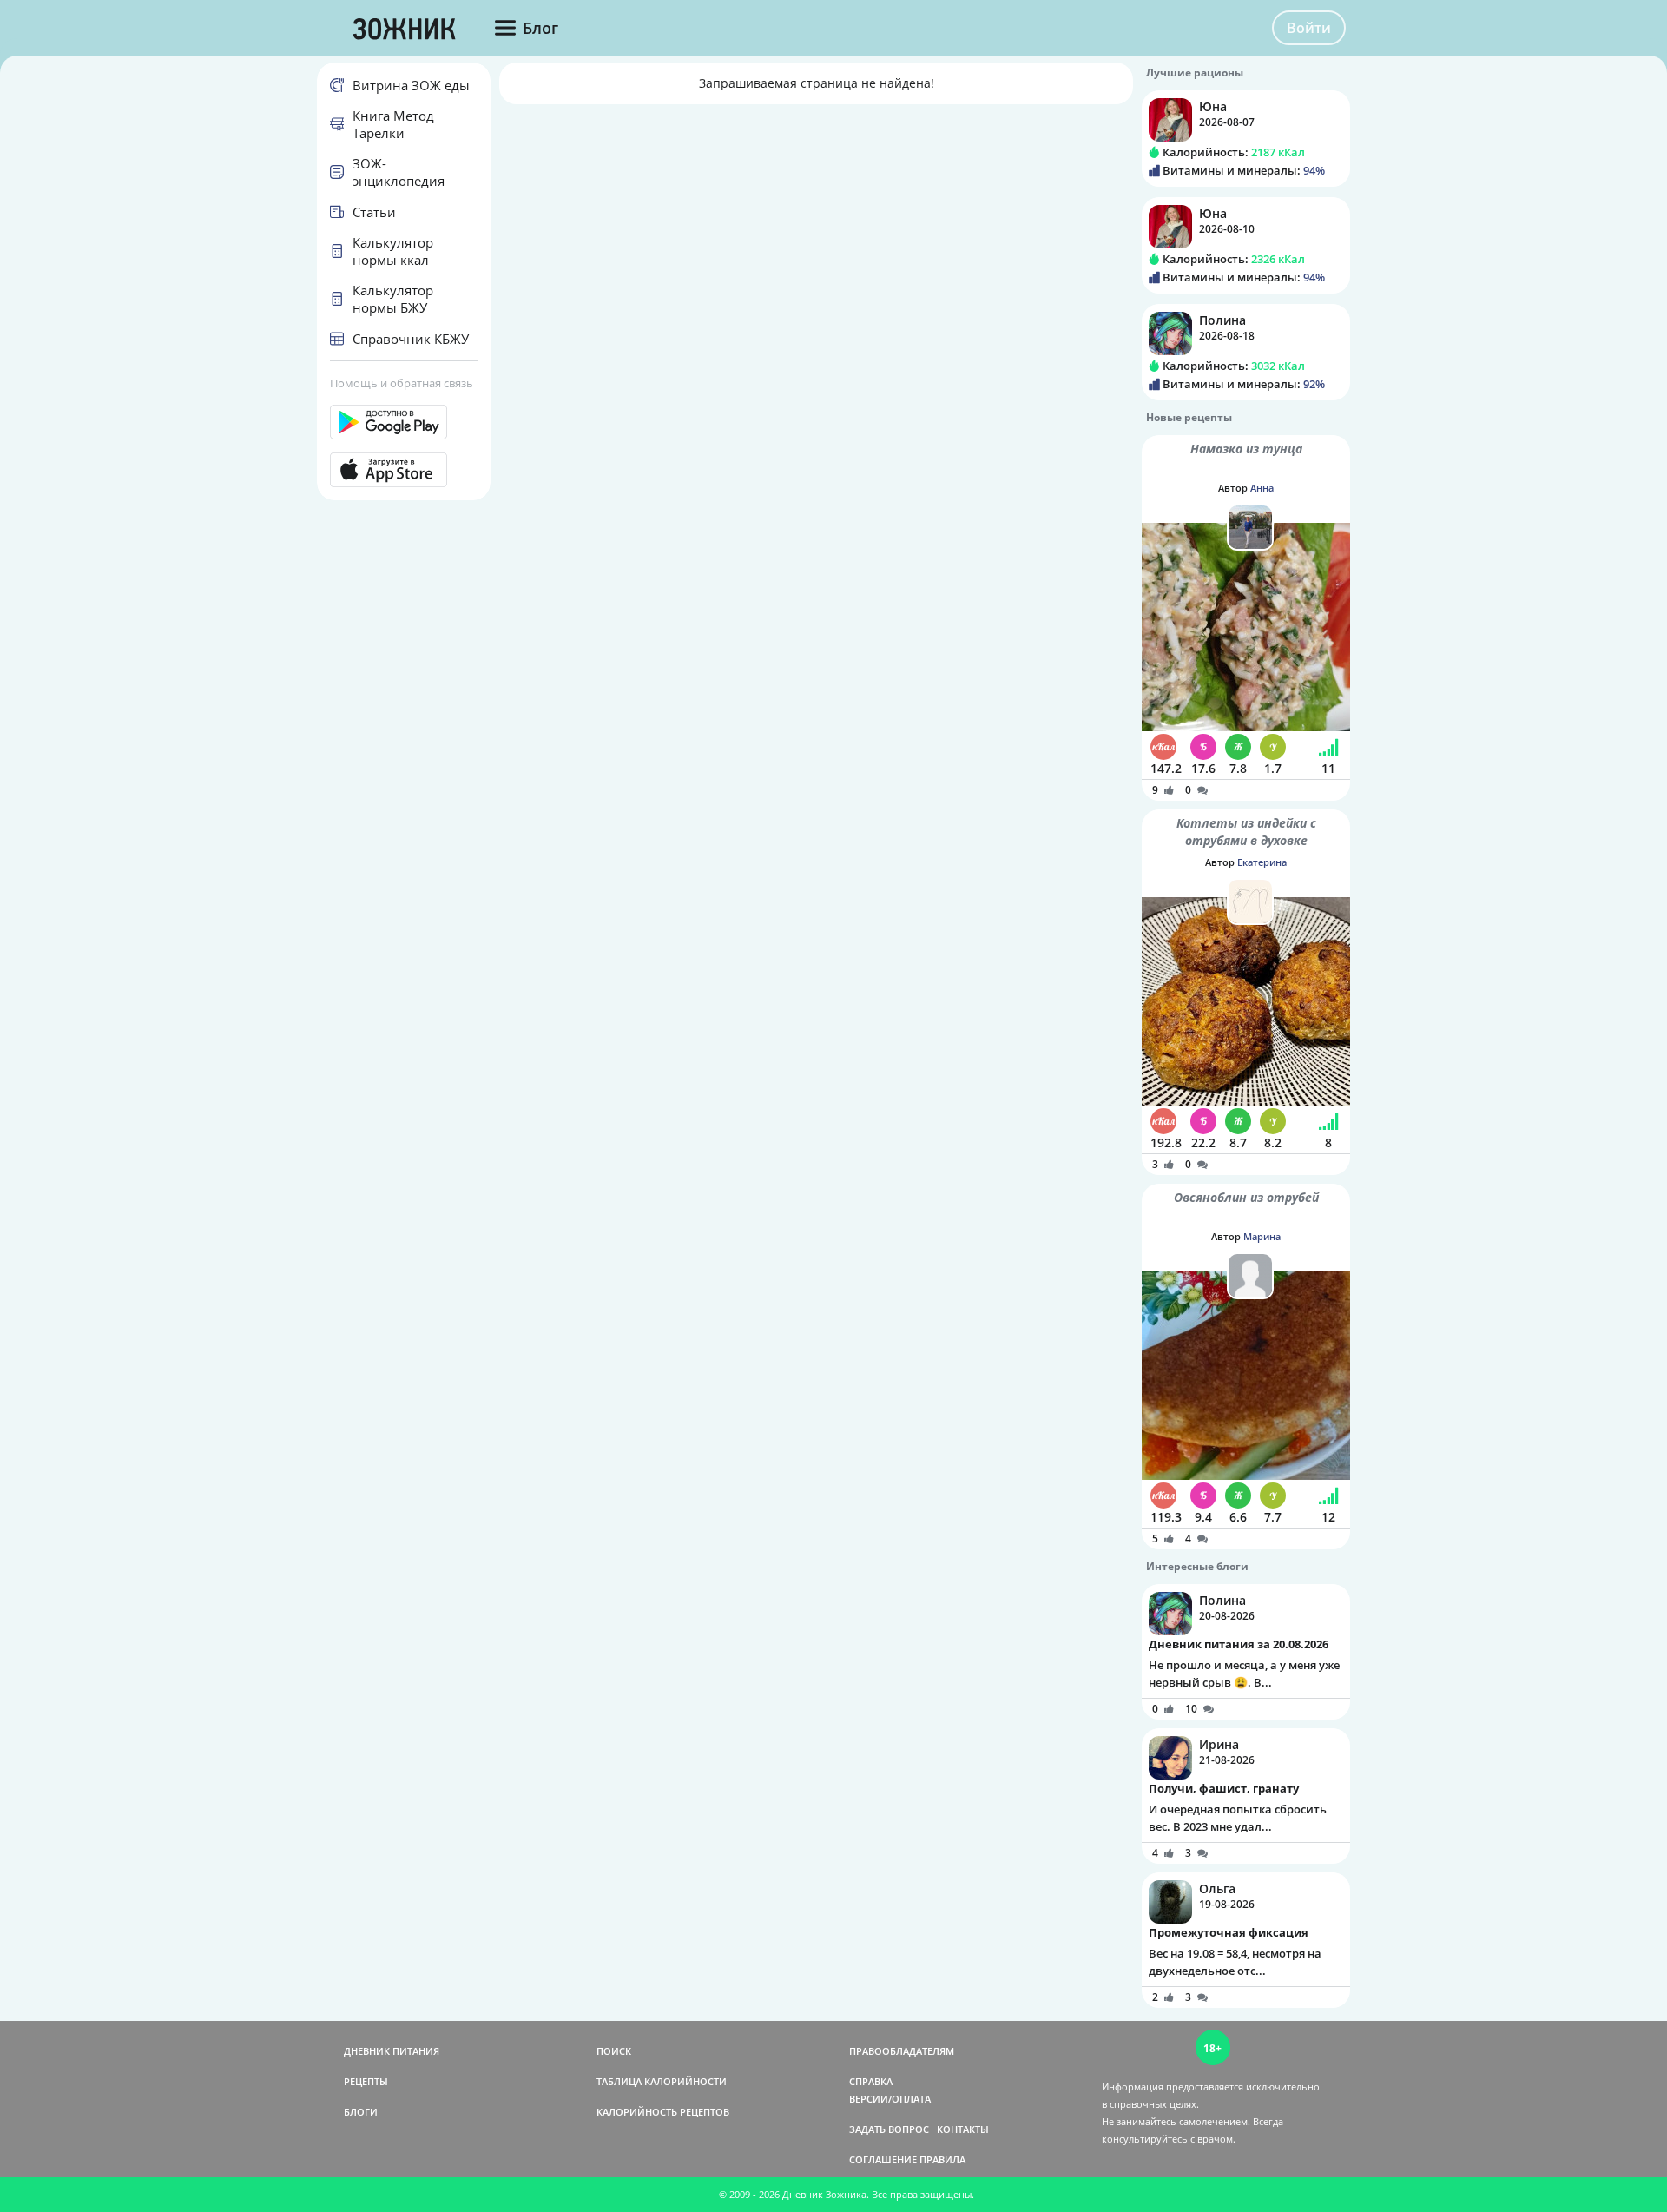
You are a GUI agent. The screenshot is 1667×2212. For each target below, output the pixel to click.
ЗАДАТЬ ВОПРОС (889, 2129)
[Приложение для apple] (404, 470)
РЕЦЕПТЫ (366, 2081)
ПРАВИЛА (942, 2159)
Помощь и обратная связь (402, 383)
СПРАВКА (871, 2081)
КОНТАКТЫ (963, 2129)
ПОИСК (614, 2051)
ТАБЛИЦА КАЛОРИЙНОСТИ (662, 2081)
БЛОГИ (361, 2112)
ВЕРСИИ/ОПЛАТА (890, 2099)
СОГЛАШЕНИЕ (883, 2159)
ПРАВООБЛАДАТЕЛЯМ (902, 2051)
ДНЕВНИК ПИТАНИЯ (392, 2051)
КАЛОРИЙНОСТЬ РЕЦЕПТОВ (663, 2112)
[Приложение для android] (404, 422)
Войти (1309, 28)
